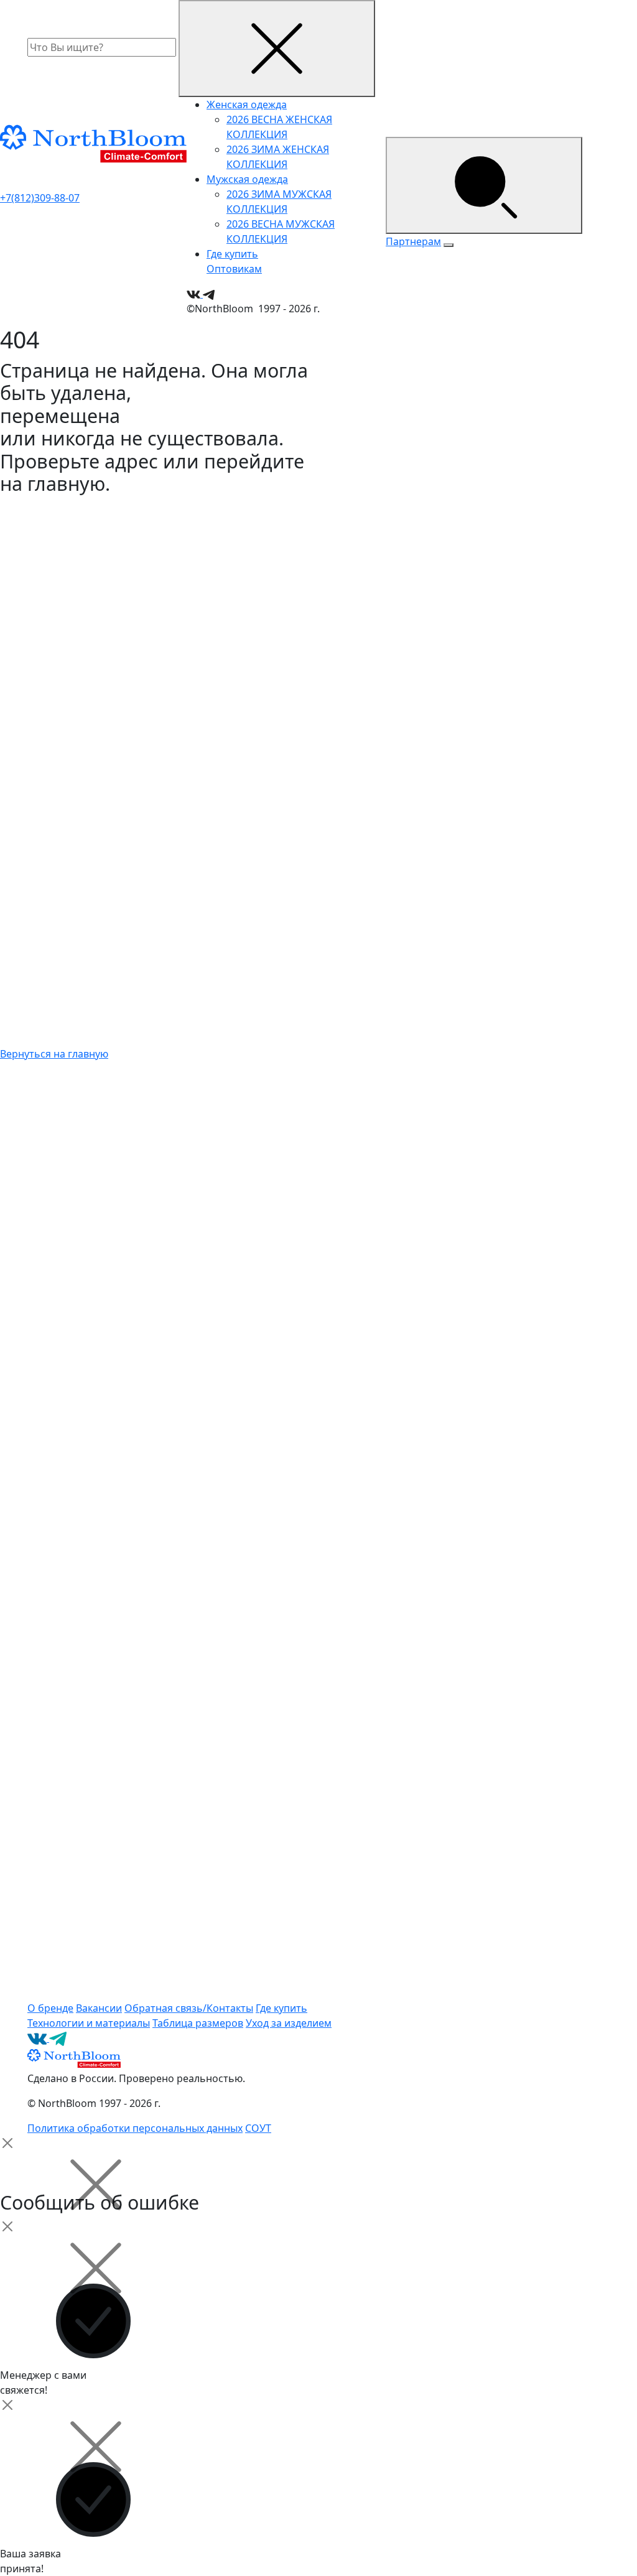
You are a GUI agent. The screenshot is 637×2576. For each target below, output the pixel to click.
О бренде (50, 2008)
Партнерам (413, 241)
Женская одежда (247, 105)
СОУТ (258, 2128)
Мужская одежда (247, 179)
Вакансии (99, 2008)
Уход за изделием (289, 2023)
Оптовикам (234, 269)
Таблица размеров (198, 2023)
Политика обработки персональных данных (135, 2128)
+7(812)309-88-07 (40, 198)
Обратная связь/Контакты (189, 2008)
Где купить (232, 254)
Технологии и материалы (89, 2023)
